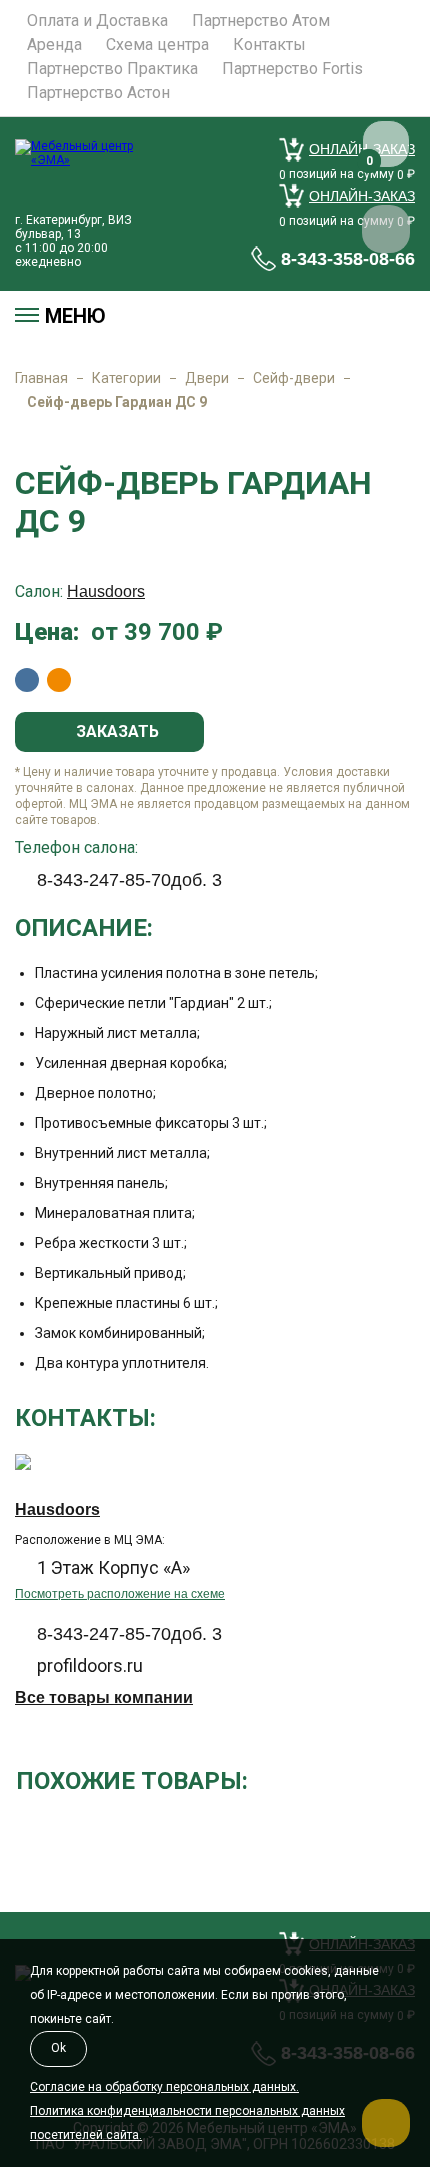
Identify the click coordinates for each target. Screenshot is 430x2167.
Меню (75, 316)
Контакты (269, 45)
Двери (207, 378)
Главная (41, 378)
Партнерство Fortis (292, 69)
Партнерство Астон (98, 93)
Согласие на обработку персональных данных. (164, 2087)
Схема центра (157, 45)
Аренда (54, 45)
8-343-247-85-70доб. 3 (129, 880)
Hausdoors (106, 591)
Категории (126, 378)
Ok (58, 2048)
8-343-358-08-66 (348, 259)
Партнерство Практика (112, 69)
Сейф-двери (294, 378)
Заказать (115, 731)
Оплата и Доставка (97, 21)
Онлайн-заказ (362, 196)
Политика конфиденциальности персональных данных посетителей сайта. (187, 2123)
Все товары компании (104, 1697)
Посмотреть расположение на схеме (120, 1594)
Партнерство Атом (261, 21)
